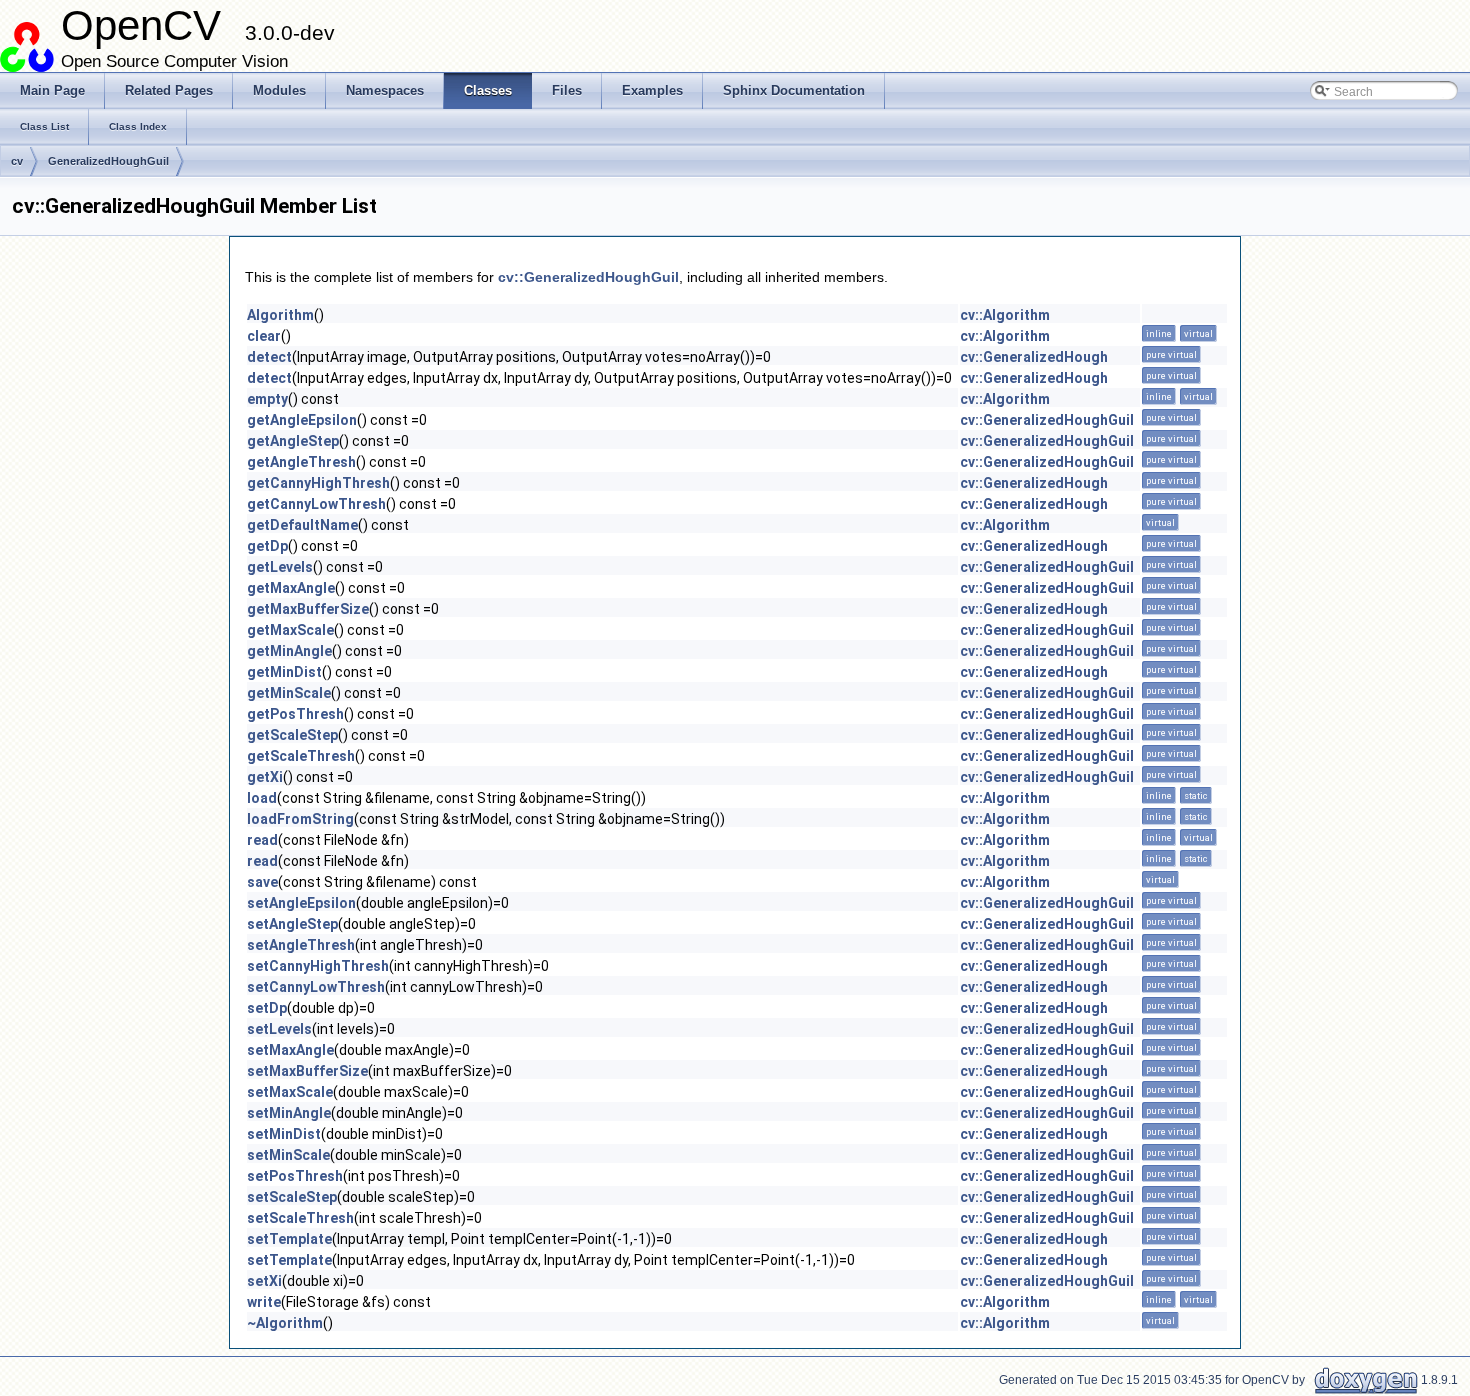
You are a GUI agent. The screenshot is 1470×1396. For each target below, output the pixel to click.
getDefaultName (302, 525)
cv (17, 161)
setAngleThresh (301, 945)
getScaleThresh (301, 756)
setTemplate (289, 1239)
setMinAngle (289, 1113)
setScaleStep (292, 1197)
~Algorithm (285, 1323)
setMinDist (284, 1134)
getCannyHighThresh (318, 483)
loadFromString (300, 819)
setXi (264, 1281)
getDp (267, 546)
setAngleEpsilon (301, 903)
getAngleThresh (301, 462)
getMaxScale (290, 630)
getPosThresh (295, 714)
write (264, 1302)
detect (269, 357)
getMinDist (284, 672)
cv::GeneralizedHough (1034, 357)
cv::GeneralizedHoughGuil (588, 277)
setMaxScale (290, 1092)
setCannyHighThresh (318, 966)
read (262, 840)
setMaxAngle (290, 1050)
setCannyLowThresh (316, 987)
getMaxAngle (291, 588)
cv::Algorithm (1005, 315)
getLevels (280, 567)
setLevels (279, 1029)
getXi (265, 777)
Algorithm (280, 315)
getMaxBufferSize (308, 609)
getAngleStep (293, 441)
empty (267, 399)
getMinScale (289, 693)
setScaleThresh (300, 1218)
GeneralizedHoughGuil (108, 161)
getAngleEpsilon (302, 420)
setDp (267, 1008)
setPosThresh (295, 1176)
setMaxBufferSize (307, 1071)
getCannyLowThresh (316, 504)
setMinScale (288, 1155)
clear (264, 336)
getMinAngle (289, 651)
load (262, 798)
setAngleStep (292, 924)
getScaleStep (292, 735)
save (262, 882)
